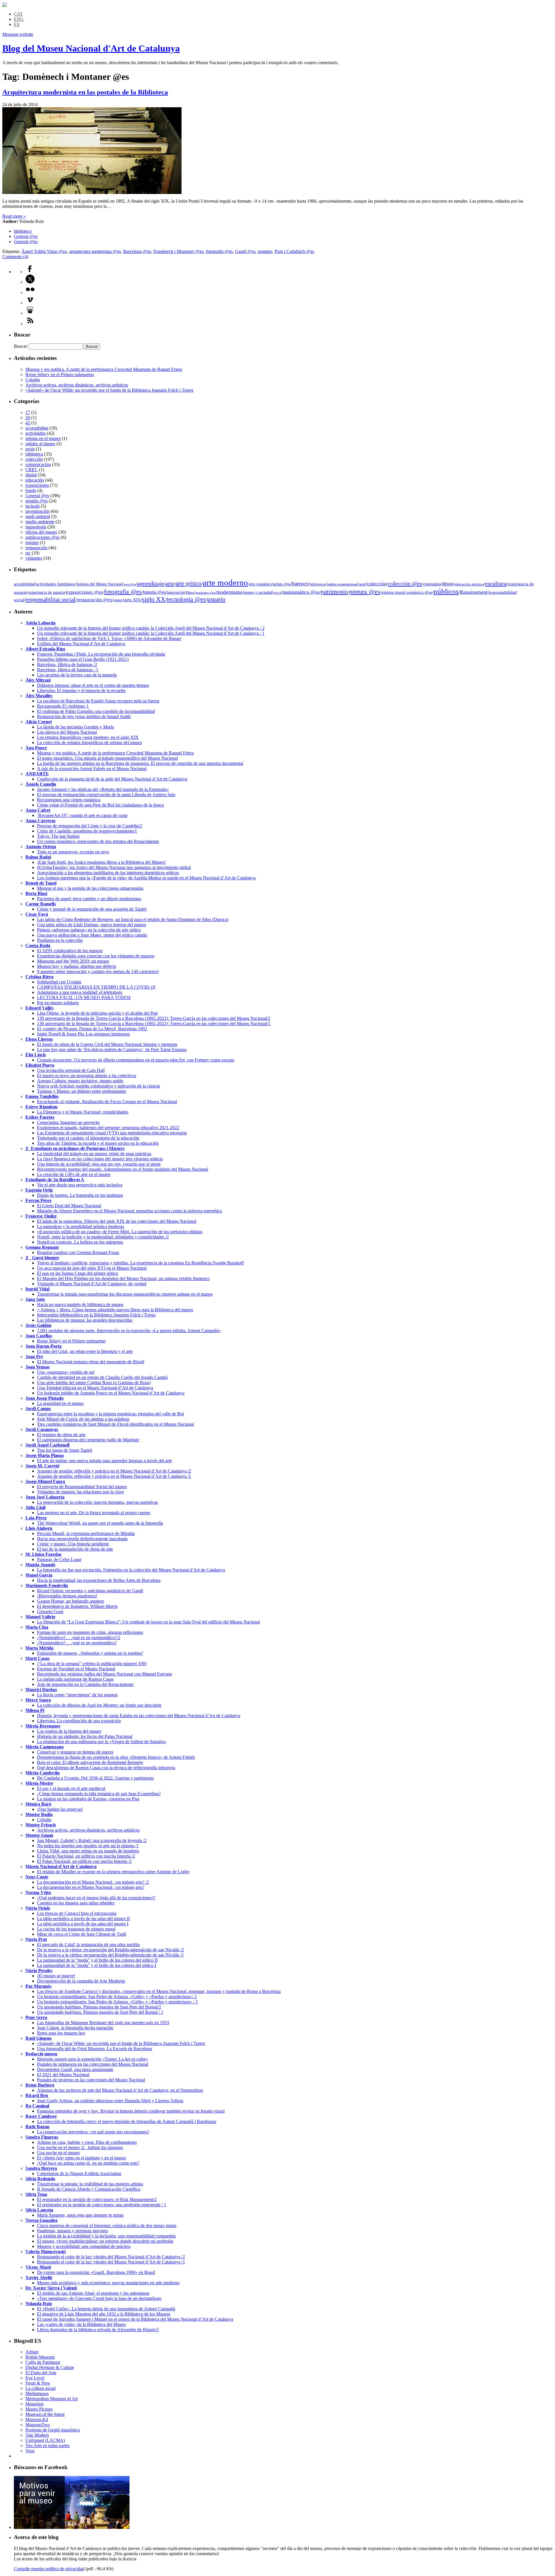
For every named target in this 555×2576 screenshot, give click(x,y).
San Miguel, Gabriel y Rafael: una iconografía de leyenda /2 (92, 1840)
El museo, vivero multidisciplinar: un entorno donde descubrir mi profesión (105, 2241)
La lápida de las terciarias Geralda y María (75, 727)
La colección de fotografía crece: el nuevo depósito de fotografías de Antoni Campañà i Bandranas (127, 2121)
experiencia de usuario (47, 592)
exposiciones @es (84, 592)
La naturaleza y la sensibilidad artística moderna (81, 1226)
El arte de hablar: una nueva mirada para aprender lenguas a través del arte (104, 1461)
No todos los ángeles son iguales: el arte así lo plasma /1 (88, 1846)
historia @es (154, 592)
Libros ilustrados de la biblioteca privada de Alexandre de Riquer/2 (98, 2330)
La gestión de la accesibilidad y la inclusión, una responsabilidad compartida (106, 2236)
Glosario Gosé (50, 1611)
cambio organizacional (342, 584)
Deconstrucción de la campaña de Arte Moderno (81, 1981)
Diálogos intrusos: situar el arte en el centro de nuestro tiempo (93, 685)
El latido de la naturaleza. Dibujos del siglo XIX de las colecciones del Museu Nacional (117, 1221)
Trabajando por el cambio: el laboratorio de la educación (88, 1138)
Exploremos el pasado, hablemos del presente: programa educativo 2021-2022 (108, 1128)
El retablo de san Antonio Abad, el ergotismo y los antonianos (93, 2293)
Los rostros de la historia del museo (69, 1731)
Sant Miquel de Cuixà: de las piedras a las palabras (83, 1419)
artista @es (282, 584)
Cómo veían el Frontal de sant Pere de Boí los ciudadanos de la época (100, 805)
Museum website (18, 34)
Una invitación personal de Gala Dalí (71, 1070)
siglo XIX (132, 600)
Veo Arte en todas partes (48, 2445)
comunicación (38, 464)
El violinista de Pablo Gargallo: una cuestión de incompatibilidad (96, 711)
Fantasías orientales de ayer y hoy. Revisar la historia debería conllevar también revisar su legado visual (131, 2111)
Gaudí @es (245, 251)
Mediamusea (37, 2393)
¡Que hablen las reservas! (60, 1809)
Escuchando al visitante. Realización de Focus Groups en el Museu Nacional (107, 1102)
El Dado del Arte (41, 2373)
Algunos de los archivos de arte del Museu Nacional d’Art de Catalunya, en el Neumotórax (120, 2090)
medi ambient (38, 516)
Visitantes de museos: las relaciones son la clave (81, 1492)
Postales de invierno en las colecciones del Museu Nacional (91, 2080)
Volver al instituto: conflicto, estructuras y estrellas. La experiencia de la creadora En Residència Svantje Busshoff (140, 1263)
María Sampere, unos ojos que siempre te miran (80, 2215)
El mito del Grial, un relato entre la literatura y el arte (85, 1351)
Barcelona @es (137, 251)
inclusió (33, 506)
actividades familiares (55, 584)
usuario (216, 599)
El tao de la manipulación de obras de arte (75, 1549)
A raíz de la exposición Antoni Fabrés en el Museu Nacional (92, 769)
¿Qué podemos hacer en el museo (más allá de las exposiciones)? (96, 1898)
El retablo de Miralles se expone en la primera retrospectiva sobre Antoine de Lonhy (113, 1872)
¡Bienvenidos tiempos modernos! (67, 1596)
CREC (32, 470)
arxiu (30, 449)
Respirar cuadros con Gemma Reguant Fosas (78, 1252)
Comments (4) (15, 257)
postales (265, 251)
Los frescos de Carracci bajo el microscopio (77, 1913)
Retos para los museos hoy (61, 2033)
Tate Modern (37, 2435)
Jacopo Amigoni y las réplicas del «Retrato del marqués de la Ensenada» (103, 789)
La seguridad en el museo (60, 1403)
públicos (446, 591)
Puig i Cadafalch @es (294, 251)
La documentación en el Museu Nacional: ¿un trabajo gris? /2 (93, 1882)
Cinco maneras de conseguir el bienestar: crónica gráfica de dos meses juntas (107, 2225)
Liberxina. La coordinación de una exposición (79, 1721)
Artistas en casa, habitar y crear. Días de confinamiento (87, 2142)
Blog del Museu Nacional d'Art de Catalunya (91, 48)
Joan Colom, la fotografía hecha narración (75, 2028)
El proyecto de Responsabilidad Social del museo (82, 1487)
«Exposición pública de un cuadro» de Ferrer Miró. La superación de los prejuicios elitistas (120, 1232)
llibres (190, 593)
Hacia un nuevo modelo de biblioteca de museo (80, 1304)
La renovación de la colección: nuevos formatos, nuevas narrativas (97, 1502)
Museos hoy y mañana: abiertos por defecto (77, 966)
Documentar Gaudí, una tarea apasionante (75, 2069)
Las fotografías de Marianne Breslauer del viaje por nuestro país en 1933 (103, 2023)
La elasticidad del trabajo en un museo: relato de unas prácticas (94, 1154)
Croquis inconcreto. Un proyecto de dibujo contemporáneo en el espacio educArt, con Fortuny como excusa (136, 1060)
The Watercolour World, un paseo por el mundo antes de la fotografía (100, 1523)
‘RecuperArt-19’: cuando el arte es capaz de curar (82, 815)
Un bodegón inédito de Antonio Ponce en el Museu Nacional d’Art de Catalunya (111, 1393)
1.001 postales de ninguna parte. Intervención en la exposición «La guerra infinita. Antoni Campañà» (129, 1330)
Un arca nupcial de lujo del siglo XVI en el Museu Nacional (92, 1268)
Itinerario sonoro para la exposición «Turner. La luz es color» (92, 2059)
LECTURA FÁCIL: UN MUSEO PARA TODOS (84, 997)
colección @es (405, 583)
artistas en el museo (43, 438)
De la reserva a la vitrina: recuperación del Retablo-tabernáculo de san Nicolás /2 (110, 1950)
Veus (30, 2451)
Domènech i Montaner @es (178, 251)
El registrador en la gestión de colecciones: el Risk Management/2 (97, 2199)
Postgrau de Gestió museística (53, 2430)
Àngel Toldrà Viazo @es (44, 251)
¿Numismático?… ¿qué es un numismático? (77, 1643)
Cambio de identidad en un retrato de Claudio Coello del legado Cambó (102, 1377)
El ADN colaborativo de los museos (70, 951)
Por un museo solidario (58, 1003)
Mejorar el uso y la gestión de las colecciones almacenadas (90, 888)
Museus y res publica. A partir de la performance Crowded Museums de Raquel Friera (104, 369)
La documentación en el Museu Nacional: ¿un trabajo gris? (91, 1887)
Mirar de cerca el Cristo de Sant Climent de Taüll (82, 1934)
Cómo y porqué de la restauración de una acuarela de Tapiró (92, 909)
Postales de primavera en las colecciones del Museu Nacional (93, 2064)
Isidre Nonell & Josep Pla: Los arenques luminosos (83, 1034)
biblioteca (23, 231)
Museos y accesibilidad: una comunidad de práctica (84, 2246)
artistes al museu (40, 444)
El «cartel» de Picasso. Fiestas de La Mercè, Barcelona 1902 (92, 1029)
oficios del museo (41, 532)
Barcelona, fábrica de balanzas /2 (67, 664)
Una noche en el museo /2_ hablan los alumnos (80, 2147)
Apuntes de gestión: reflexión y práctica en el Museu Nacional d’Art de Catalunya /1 (114, 1476)
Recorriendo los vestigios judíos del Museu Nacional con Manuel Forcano (104, 1674)
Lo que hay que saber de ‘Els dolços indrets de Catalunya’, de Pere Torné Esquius (112, 1050)
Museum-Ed (37, 2419)
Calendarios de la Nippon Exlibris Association (79, 2173)
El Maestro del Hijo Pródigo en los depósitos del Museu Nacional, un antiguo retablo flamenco (123, 1278)
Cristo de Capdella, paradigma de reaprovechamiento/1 (87, 831)
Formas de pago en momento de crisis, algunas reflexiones (90, 1632)
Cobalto (33, 380)
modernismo (230, 592)
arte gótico (188, 583)
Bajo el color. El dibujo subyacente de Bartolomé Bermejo (90, 1762)
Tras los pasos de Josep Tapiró (65, 1450)
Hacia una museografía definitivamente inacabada (82, 1539)
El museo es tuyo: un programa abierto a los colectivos (87, 1076)
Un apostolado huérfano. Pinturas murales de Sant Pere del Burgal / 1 (100, 2012)
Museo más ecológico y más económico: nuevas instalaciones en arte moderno (108, 2283)
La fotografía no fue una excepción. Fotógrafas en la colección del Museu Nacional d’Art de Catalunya (131, 1570)
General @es (26, 236)
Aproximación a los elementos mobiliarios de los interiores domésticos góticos (108, 873)
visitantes (34, 558)
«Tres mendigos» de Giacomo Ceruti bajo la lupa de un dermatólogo (99, 2298)
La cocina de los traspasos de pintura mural (76, 1929)
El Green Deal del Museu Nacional (69, 1206)
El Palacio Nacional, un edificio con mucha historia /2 (86, 1856)
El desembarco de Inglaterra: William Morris (77, 1606)
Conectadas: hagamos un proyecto (68, 1122)
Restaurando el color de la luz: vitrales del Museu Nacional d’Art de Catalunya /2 (111, 2257)
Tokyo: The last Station (58, 836)
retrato (118, 600)
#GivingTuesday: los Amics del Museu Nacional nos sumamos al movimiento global (114, 867)
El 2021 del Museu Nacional (63, 2075)
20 (28, 418)
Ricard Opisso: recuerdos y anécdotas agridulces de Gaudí (90, 1591)
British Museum (40, 2357)
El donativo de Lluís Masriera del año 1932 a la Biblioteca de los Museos (104, 2314)
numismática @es (301, 592)
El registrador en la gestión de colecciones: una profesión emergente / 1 (102, 2205)
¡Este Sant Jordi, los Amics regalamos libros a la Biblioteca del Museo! (101, 862)
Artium (32, 2352)
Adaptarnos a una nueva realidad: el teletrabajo (80, 992)
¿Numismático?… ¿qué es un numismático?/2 (79, 1637)
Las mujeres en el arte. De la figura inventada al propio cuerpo (94, 1513)
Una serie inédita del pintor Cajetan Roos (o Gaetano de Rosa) (94, 1383)
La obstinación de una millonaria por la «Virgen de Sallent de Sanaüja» (102, 1742)
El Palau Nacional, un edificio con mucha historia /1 (84, 1861)
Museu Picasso (39, 2409)
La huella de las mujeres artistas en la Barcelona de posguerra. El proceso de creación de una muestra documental (140, 763)
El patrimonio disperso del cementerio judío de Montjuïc (88, 1440)
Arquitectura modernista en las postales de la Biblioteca (85, 92)
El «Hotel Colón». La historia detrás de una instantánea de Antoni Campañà (106, 2309)
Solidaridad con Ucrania (59, 982)
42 (28, 423)
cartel (362, 584)
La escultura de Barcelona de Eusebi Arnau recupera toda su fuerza (98, 701)
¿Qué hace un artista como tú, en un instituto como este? (88, 2163)
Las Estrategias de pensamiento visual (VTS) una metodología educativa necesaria (112, 1133)
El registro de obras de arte (61, 1435)
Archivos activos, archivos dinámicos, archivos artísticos (77, 385)
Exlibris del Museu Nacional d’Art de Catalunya (81, 644)
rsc (28, 553)
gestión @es (37, 501)
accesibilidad (24, 584)
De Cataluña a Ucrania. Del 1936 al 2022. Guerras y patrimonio (95, 1778)
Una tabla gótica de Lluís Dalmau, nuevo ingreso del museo (91, 925)
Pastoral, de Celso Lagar (59, 1559)
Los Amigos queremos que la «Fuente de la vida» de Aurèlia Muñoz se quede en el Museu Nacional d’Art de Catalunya (146, 878)
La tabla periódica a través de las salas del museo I (83, 1924)
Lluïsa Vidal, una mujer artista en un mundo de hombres (88, 1851)
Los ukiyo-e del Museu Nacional (67, 732)
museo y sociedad (258, 592)
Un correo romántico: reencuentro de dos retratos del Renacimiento (98, 841)
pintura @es (365, 592)
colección (34, 459)
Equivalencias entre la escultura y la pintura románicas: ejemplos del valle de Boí (110, 1414)
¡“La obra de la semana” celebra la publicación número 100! (92, 1664)
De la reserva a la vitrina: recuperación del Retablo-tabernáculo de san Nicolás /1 (110, 1955)
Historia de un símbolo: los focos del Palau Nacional (85, 1736)
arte (170, 583)
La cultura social (40, 2388)
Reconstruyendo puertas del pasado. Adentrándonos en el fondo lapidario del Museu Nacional (123, 1169)
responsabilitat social (50, 599)
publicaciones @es (42, 537)
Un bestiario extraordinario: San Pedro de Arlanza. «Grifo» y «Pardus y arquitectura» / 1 (118, 2002)
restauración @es (94, 600)
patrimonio (334, 592)
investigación (37, 511)
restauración (36, 548)
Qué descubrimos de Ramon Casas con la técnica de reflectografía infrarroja (106, 1768)
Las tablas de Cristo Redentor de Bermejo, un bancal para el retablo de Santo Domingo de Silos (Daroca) (133, 919)
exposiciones (37, 485)
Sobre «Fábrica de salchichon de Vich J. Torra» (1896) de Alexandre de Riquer (109, 638)
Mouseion (35, 2404)
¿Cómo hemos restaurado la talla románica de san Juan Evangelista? (99, 1794)
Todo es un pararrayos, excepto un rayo (73, 852)
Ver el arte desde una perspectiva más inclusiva (80, 1185)
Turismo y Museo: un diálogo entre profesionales (82, 1091)
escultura (496, 583)
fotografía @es (219, 251)
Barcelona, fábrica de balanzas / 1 (68, 670)
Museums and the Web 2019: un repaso (73, 961)
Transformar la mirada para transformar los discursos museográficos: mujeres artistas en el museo (125, 1294)
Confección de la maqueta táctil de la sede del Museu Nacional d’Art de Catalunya (112, 779)
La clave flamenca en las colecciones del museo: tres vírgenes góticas (100, 1159)
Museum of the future (45, 2414)
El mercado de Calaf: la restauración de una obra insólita (88, 1945)
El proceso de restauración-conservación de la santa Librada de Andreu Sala (106, 795)
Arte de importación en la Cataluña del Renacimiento (85, 1684)
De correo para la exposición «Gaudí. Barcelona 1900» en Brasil (96, 2272)
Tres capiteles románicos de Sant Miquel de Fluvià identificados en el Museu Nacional (115, 1424)
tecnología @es (186, 599)
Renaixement (474, 592)
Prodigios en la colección (60, 940)
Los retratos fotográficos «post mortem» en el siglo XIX (88, 737)
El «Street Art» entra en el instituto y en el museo (82, 2158)
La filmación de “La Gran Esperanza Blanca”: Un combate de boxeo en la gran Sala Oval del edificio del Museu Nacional (148, 1622)
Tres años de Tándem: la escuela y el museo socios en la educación (98, 1143)
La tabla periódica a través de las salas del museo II (83, 1918)
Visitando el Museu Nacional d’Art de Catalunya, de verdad (92, 1284)
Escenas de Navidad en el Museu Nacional (76, 1669)
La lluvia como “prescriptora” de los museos (77, 1695)
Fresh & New (38, 2383)
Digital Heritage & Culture (50, 2367)
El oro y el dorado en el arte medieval (71, 1788)
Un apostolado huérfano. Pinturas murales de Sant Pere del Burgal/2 (99, 2007)
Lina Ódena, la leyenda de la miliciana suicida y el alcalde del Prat (97, 1013)
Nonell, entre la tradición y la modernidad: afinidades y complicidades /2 (103, 1237)
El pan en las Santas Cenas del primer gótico (77, 1273)
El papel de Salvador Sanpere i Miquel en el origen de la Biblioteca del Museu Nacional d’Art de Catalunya (135, 2319)
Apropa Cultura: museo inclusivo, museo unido (80, 1081)
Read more (14, 216)
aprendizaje (151, 583)
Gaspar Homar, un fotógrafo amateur (71, 1601)
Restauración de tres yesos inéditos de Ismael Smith (84, 716)
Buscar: (21, 346)
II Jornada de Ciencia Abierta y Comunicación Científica (89, 2189)
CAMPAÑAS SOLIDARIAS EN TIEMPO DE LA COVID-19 (96, 987)
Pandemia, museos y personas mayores (72, 2231)
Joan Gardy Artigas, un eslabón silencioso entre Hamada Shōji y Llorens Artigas (110, 2101)
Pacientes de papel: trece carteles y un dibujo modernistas (89, 899)
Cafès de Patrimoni (43, 2362)
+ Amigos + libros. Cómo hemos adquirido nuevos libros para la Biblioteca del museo (115, 1310)
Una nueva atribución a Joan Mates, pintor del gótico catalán (92, 935)
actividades (36, 433)
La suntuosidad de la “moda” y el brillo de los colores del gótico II (97, 1960)
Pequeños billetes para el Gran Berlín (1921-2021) (83, 659)
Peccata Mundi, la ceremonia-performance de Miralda (86, 1533)
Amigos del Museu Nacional (99, 584)
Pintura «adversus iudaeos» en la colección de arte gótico (89, 930)
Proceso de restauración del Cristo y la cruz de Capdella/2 (89, 826)
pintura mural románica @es (407, 592)
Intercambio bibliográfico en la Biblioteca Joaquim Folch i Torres (96, 1315)
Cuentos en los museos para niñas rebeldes (76, 1903)
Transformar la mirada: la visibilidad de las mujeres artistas (90, 2184)
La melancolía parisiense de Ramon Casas (75, 1679)
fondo (31, 490)
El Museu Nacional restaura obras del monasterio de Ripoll (91, 1362)
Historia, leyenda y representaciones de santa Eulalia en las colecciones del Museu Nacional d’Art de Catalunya (139, 1716)
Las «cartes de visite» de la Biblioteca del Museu (81, 2324)
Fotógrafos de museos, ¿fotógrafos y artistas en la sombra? (90, 1653)
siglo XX (154, 599)
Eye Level (35, 2378)
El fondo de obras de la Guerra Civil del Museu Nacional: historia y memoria (107, 1044)
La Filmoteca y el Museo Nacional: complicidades (83, 1112)
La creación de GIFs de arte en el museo (74, 1174)
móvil (277, 593)
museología (36, 527)
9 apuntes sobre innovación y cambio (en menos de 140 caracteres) (98, 971)
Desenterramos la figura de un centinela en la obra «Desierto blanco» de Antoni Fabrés (116, 1757)
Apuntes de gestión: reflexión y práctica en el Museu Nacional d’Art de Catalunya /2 (114, 1471)
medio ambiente (40, 522)
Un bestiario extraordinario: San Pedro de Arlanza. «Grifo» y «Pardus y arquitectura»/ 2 (117, 1997)
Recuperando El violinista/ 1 (63, 706)
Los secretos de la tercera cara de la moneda (77, 675)
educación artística (469, 584)
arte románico (260, 584)
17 (28, 412)
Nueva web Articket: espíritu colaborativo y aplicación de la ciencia (98, 1086)
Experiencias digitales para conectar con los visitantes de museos (96, 956)
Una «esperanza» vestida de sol (66, 1372)
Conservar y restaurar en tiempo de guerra (75, 1752)
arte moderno (225, 582)
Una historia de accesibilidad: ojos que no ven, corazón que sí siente (99, 1164)
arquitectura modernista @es (95, 251)
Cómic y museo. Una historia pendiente (73, 1544)
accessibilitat (37, 428)
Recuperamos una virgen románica (69, 800)
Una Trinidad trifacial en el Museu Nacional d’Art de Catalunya (95, 1388)
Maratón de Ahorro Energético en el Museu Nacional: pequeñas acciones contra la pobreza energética (129, 1211)
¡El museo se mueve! (56, 1976)
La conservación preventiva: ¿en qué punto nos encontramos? (93, 2132)
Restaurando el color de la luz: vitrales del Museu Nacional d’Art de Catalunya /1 (111, 2262)
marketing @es (205, 593)
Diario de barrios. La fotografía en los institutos (80, 1195)
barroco (300, 584)
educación (35, 480)
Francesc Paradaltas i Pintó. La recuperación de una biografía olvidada (101, 654)
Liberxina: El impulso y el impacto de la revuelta (81, 690)
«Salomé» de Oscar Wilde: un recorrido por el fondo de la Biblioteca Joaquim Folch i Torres (109, 390)
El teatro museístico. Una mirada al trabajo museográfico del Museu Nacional (107, 758)
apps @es (130, 584)
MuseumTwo (38, 2425)
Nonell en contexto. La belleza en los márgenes (80, 1242)
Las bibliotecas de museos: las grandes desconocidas (85, 1320)
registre (32, 542)
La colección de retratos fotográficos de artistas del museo (89, 743)
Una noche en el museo (58, 2153)
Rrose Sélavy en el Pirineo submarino (60, 375)
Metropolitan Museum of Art (52, 2399)
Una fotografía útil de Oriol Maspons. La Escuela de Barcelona (95, 2049)
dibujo (447, 584)
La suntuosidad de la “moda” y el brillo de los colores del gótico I (97, 1965)
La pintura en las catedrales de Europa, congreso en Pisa (88, 1799)
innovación (176, 592)
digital (31, 475)
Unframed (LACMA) (45, 2440)
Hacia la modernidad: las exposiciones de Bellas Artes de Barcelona (99, 1580)
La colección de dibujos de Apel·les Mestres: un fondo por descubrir (99, 1705)
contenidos (432, 584)
